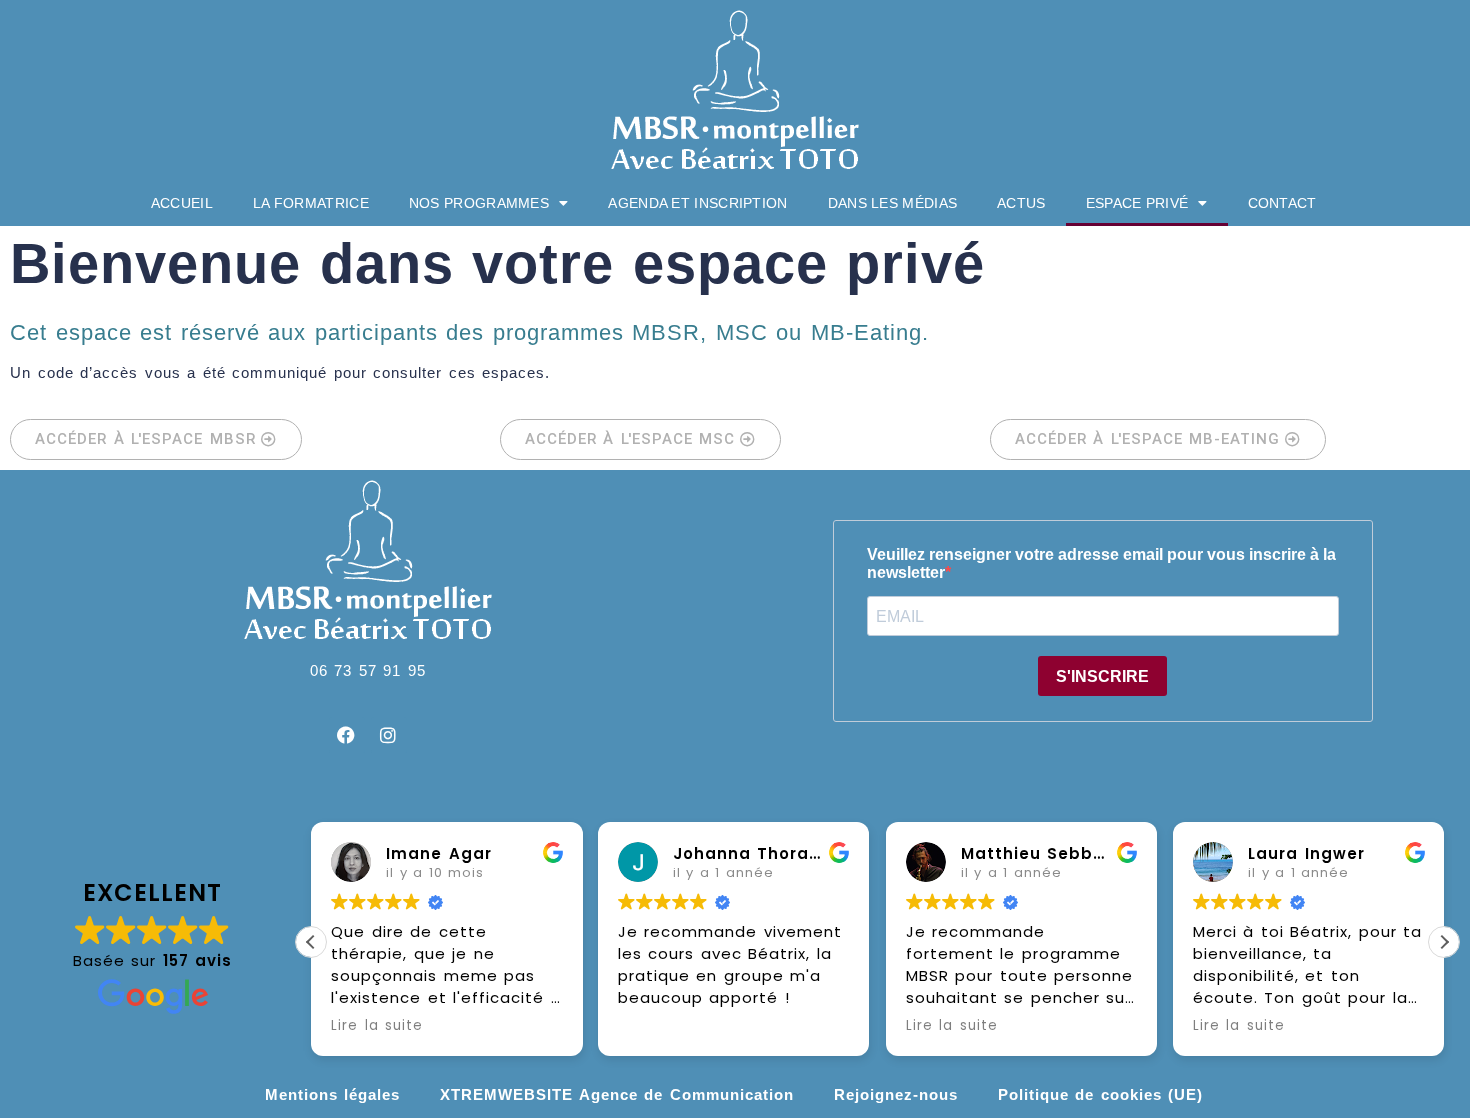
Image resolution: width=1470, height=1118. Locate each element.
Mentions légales (333, 1094)
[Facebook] (347, 735)
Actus (1021, 203)
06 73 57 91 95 (368, 670)
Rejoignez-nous (896, 1094)
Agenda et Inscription (697, 203)
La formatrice (311, 203)
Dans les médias (893, 203)
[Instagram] (389, 735)
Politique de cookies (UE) (1101, 1094)
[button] (1444, 942)
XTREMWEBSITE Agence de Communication (617, 1094)
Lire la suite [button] (377, 1026)
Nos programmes (479, 203)
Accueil (182, 203)
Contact (1282, 203)
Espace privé (1137, 203)
